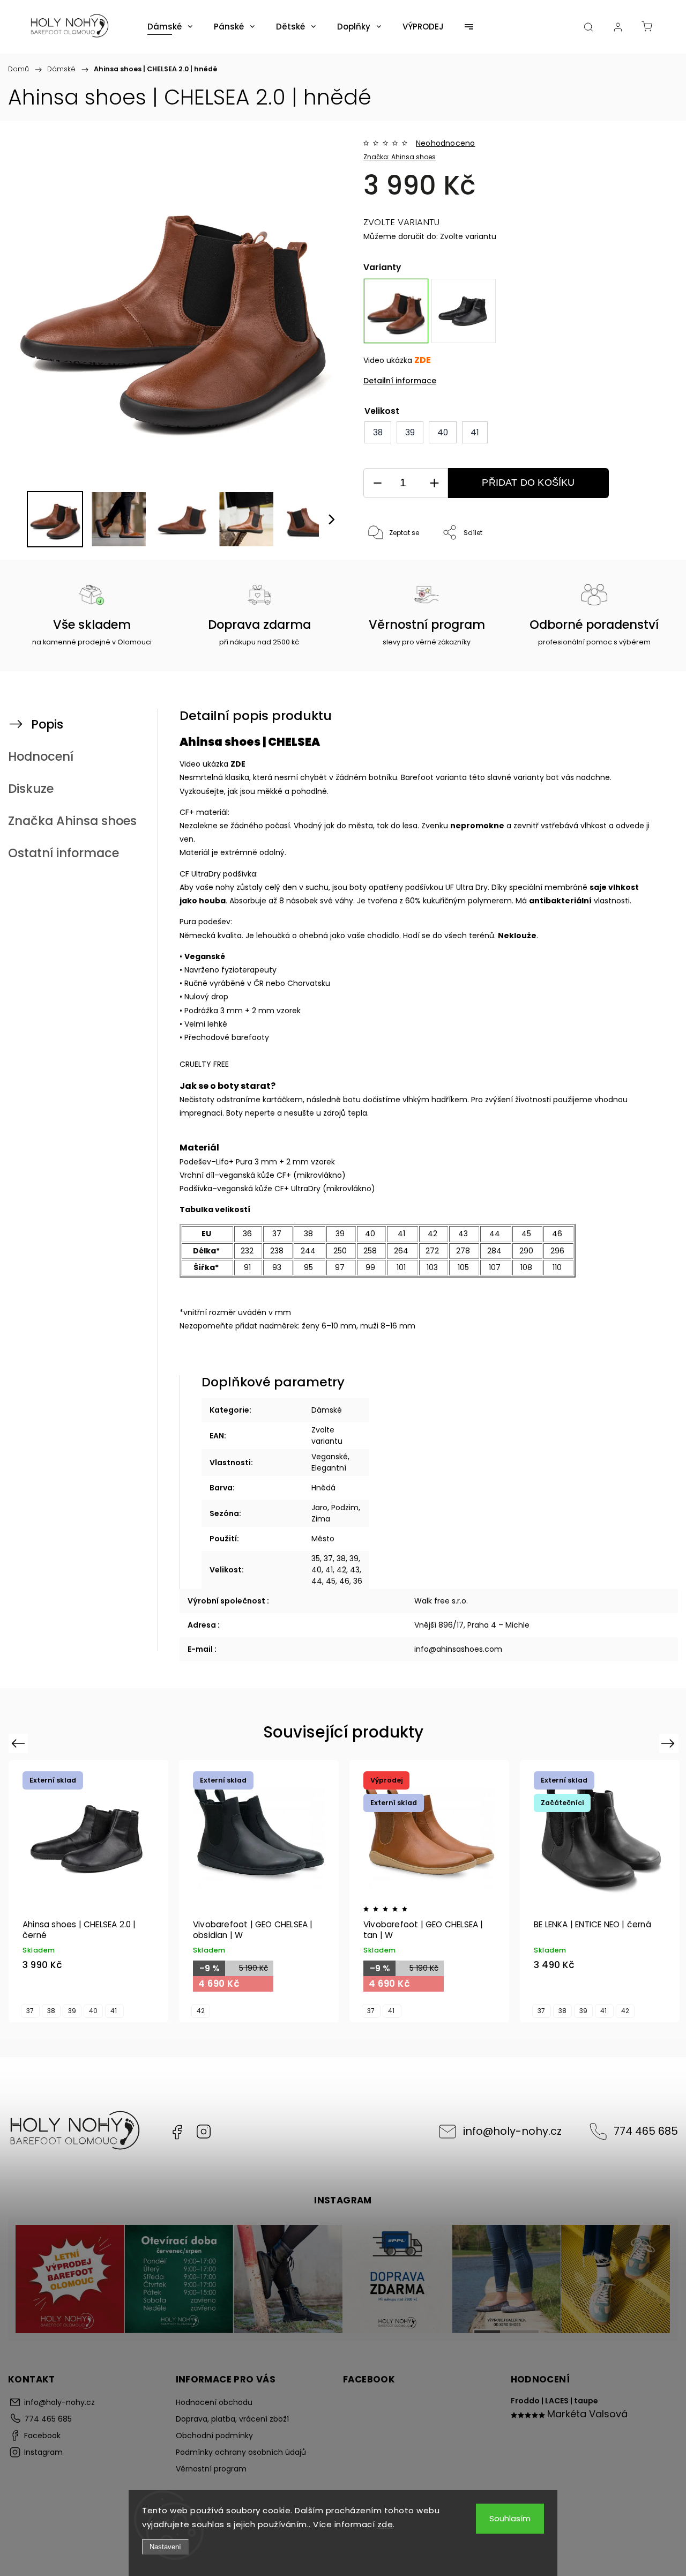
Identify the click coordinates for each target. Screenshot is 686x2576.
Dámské (327, 1410)
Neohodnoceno (445, 143)
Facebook (177, 2132)
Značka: (400, 157)
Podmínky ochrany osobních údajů (241, 2452)
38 (51, 2011)
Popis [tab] (47, 724)
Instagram (204, 2132)
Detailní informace (400, 381)
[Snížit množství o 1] (377, 483)
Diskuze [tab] (31, 789)
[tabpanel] (464, 311)
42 (201, 2011)
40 (93, 2011)
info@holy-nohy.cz (512, 2131)
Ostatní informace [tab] (64, 853)
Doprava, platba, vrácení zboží (232, 2419)
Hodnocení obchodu (214, 2402)
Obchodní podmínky (214, 2436)
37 (30, 2011)
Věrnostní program (211, 2469)
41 (114, 2011)
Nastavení (165, 2547)
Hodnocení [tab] (41, 756)
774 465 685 (646, 2131)
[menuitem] (170, 27)
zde (385, 2524)
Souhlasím (510, 2518)
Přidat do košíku (528, 482)
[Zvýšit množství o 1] (434, 483)
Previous (20, 1743)
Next (670, 1743)
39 (72, 2011)
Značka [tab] (72, 821)
